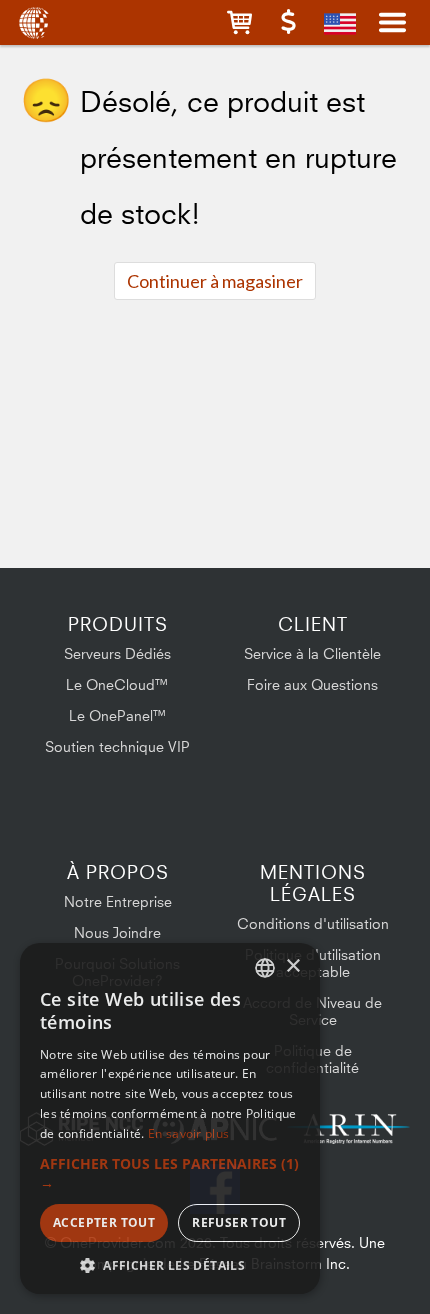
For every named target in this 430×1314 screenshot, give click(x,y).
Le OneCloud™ (117, 684)
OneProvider (32, 22)
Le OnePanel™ (118, 715)
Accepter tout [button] (104, 1222)
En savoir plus (188, 1133)
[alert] (170, 1118)
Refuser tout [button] (239, 1222)
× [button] (292, 966)
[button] (239, 22)
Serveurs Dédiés (117, 653)
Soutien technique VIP (117, 746)
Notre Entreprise (118, 901)
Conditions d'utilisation (313, 923)
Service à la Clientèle (312, 653)
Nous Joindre (117, 932)
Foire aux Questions (312, 684)
